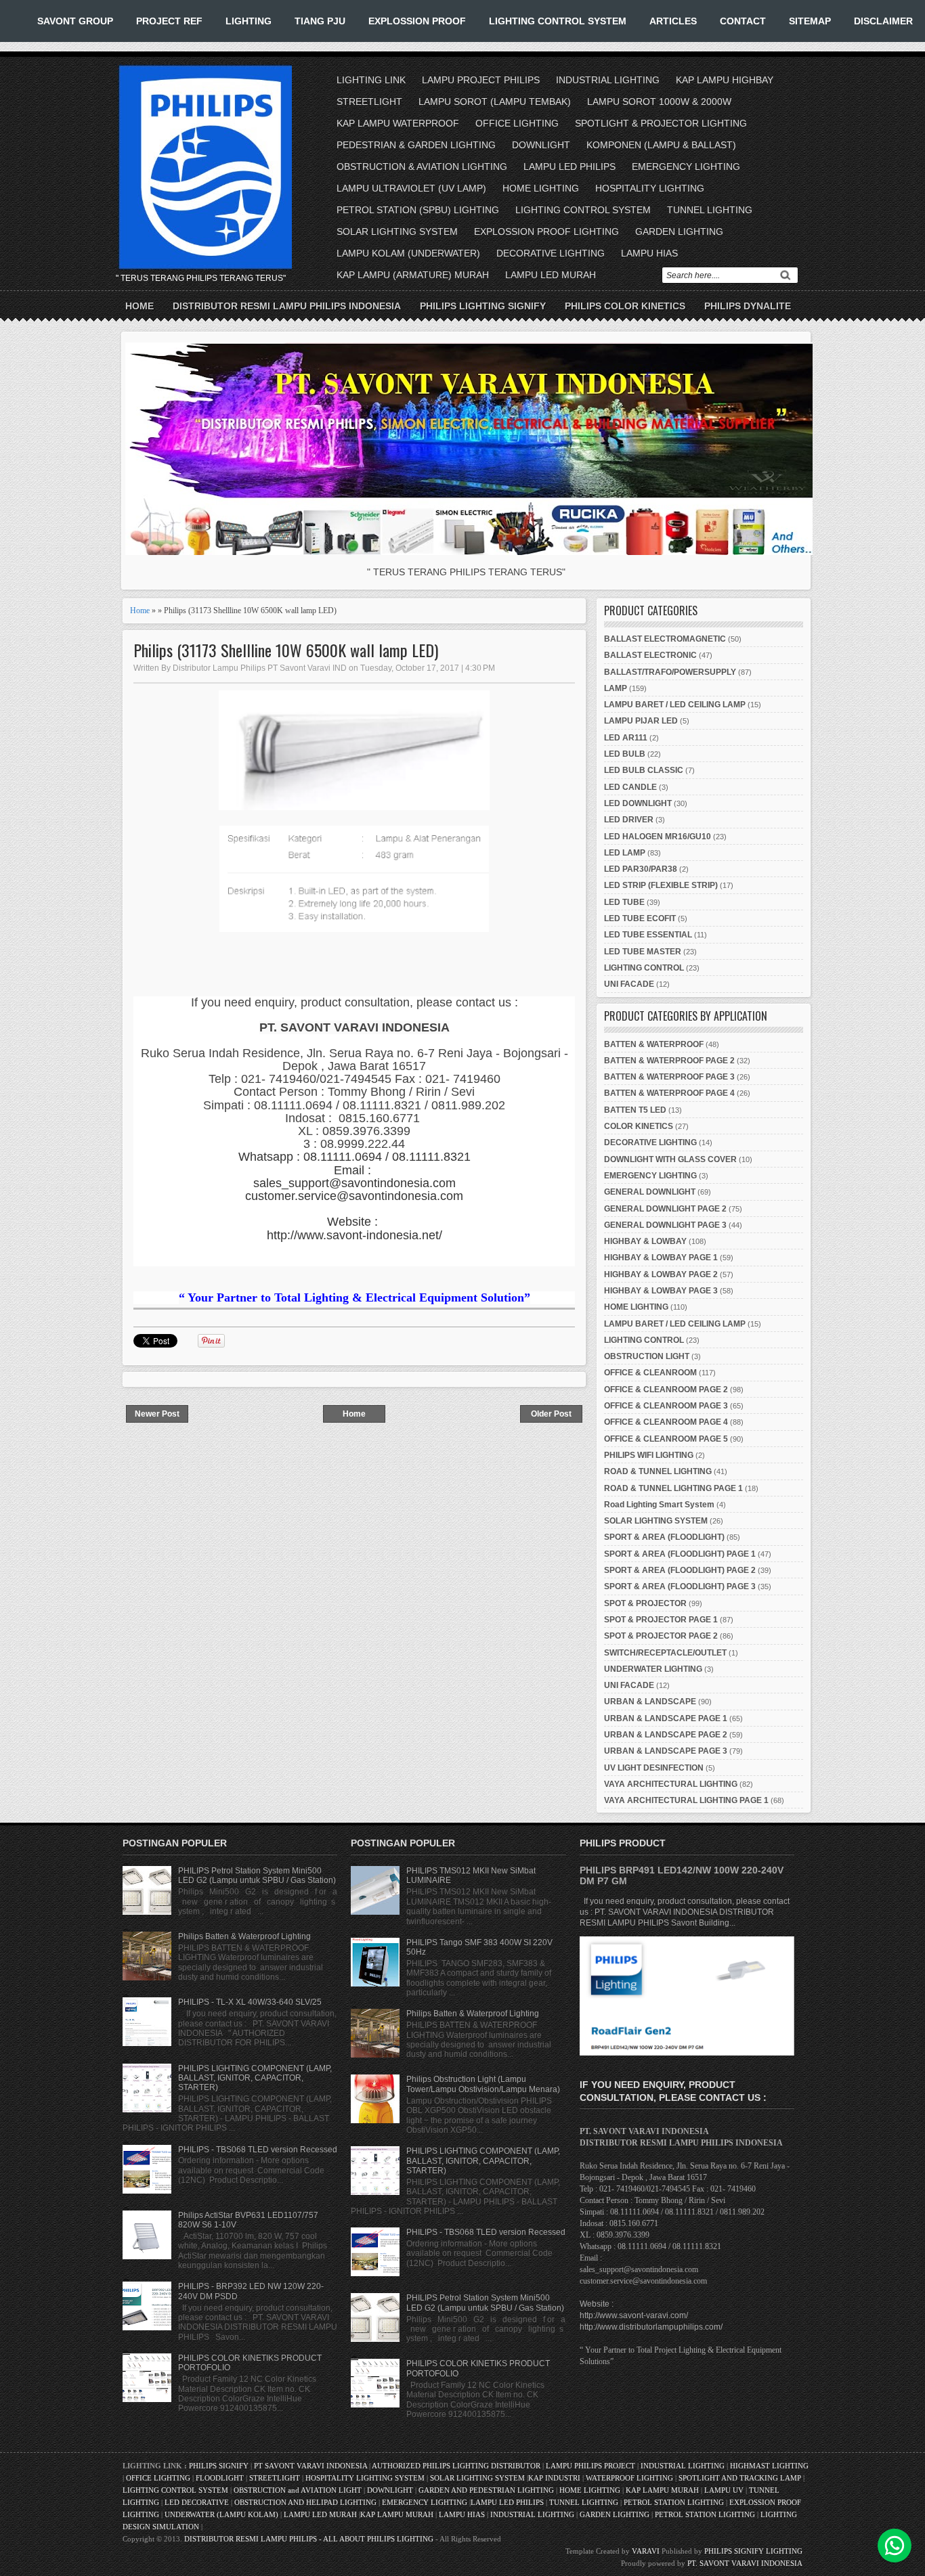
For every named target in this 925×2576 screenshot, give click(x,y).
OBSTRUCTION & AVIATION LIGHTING (422, 166)
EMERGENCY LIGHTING (686, 166)
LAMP (616, 688)
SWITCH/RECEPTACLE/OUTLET (665, 1653)
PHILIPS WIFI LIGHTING (649, 1455)
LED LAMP (625, 853)
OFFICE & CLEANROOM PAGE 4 (666, 1422)
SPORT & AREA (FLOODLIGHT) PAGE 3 (680, 1586)
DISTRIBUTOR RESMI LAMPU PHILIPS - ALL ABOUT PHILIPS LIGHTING (309, 2539)
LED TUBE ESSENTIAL (648, 935)
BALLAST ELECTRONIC (650, 655)
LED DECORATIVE (197, 2502)
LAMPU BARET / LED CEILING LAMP (675, 705)
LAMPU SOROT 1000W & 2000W (659, 102)
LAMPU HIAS (649, 253)
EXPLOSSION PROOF (417, 21)
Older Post (551, 1414)
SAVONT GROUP (75, 21)
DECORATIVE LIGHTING (551, 253)
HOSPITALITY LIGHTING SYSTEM (365, 2478)
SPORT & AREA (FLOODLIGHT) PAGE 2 (680, 1570)
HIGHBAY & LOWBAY (645, 1241)
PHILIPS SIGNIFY (220, 2466)
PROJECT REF (169, 21)
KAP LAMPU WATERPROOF (398, 123)
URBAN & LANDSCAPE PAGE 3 (666, 1751)
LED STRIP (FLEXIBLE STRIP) (661, 885)
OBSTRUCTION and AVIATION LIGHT (298, 2490)
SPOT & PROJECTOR (645, 1603)
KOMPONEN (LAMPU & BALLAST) (661, 145)
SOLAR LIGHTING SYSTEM (397, 231)
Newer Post (157, 1414)
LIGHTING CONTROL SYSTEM (558, 21)
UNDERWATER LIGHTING (653, 1669)
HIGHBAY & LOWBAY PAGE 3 (661, 1291)
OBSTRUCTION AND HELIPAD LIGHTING (305, 2502)
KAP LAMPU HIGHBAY (725, 80)
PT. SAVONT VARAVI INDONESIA (745, 2563)
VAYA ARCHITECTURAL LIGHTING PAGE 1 (686, 1800)
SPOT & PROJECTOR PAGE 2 (661, 1636)
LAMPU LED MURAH (551, 275)
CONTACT (743, 21)
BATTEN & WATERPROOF (654, 1044)
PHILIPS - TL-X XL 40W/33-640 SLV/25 (250, 2002)
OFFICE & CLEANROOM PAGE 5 (666, 1439)
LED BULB (625, 754)
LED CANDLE (630, 787)
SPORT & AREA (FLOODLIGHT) (664, 1537)
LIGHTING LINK (371, 80)
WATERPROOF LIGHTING (629, 2478)
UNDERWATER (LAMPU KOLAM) (221, 2514)
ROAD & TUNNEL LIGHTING (658, 1471)
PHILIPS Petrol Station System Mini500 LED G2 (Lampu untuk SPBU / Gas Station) (257, 1875)
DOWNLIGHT (541, 145)
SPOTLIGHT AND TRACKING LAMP (740, 2478)
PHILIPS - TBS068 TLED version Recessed (258, 2150)
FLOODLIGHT (220, 2478)
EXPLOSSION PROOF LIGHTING (546, 231)
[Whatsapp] (895, 2546)
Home (139, 306)
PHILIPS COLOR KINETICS (625, 306)
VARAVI (646, 2551)
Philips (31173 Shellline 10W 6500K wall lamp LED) (286, 650)
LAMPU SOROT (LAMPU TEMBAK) (495, 102)
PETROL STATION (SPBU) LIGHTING (418, 210)
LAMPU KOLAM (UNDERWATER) (408, 253)
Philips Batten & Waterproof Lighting (244, 1936)
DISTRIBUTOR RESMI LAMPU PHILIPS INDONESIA (287, 306)
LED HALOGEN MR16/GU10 (658, 837)
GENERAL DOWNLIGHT (650, 1192)
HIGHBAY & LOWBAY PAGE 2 (661, 1274)
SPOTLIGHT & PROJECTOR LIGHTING (661, 123)
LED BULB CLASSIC (644, 770)
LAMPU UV (724, 2490)
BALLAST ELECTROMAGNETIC (665, 639)
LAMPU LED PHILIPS (569, 166)
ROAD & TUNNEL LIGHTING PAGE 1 (673, 1488)
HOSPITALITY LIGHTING (650, 188)
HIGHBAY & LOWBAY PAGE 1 (661, 1258)
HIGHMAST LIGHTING (769, 2466)
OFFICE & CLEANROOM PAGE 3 (666, 1406)
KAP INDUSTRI (554, 2478)
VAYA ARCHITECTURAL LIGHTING (671, 1784)
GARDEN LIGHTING (679, 231)
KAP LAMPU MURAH (662, 2490)
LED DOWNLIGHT (638, 803)
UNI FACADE (629, 984)
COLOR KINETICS (639, 1126)
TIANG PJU (320, 21)
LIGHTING (249, 21)
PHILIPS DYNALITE (748, 306)
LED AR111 (626, 738)
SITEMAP (810, 21)
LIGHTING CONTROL (644, 968)
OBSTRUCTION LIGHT (647, 1356)
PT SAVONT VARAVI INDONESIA (311, 2466)
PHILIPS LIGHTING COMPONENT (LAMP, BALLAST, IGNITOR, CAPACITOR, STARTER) (255, 2078)
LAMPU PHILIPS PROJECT (591, 2466)
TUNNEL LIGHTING (710, 210)
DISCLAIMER (883, 21)
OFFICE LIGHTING (517, 123)
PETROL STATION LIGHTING (674, 2502)
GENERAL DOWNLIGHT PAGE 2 (665, 1209)
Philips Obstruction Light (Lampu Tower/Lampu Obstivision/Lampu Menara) (483, 2084)
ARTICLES (673, 21)
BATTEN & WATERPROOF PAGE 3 (669, 1077)
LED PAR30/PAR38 (641, 869)
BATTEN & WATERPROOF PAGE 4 (669, 1093)
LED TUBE (624, 902)
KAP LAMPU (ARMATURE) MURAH (413, 275)
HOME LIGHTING (541, 188)
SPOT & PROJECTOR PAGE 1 (661, 1620)
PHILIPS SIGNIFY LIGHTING (753, 2551)
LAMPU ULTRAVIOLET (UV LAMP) (411, 188)
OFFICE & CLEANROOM (650, 1373)
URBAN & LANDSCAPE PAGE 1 (666, 1718)
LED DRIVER (629, 820)
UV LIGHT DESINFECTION (654, 1768)
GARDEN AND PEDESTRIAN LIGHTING (486, 2490)
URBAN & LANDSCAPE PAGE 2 (666, 1735)
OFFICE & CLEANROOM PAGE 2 (666, 1390)
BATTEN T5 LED (635, 1110)
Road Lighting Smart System (659, 1505)
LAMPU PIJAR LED (641, 721)
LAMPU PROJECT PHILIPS (481, 80)
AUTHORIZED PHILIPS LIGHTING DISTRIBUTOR (457, 2466)
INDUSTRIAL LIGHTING (608, 80)
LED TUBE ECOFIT (640, 918)
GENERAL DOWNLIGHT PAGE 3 (665, 1225)
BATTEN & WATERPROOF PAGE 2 (669, 1061)
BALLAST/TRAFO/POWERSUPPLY (670, 672)
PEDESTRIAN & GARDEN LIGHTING (416, 145)
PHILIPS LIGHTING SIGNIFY (483, 306)
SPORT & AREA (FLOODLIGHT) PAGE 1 (680, 1554)
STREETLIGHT (369, 102)
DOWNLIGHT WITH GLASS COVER (670, 1159)
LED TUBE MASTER (643, 952)
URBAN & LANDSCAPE (650, 1702)
